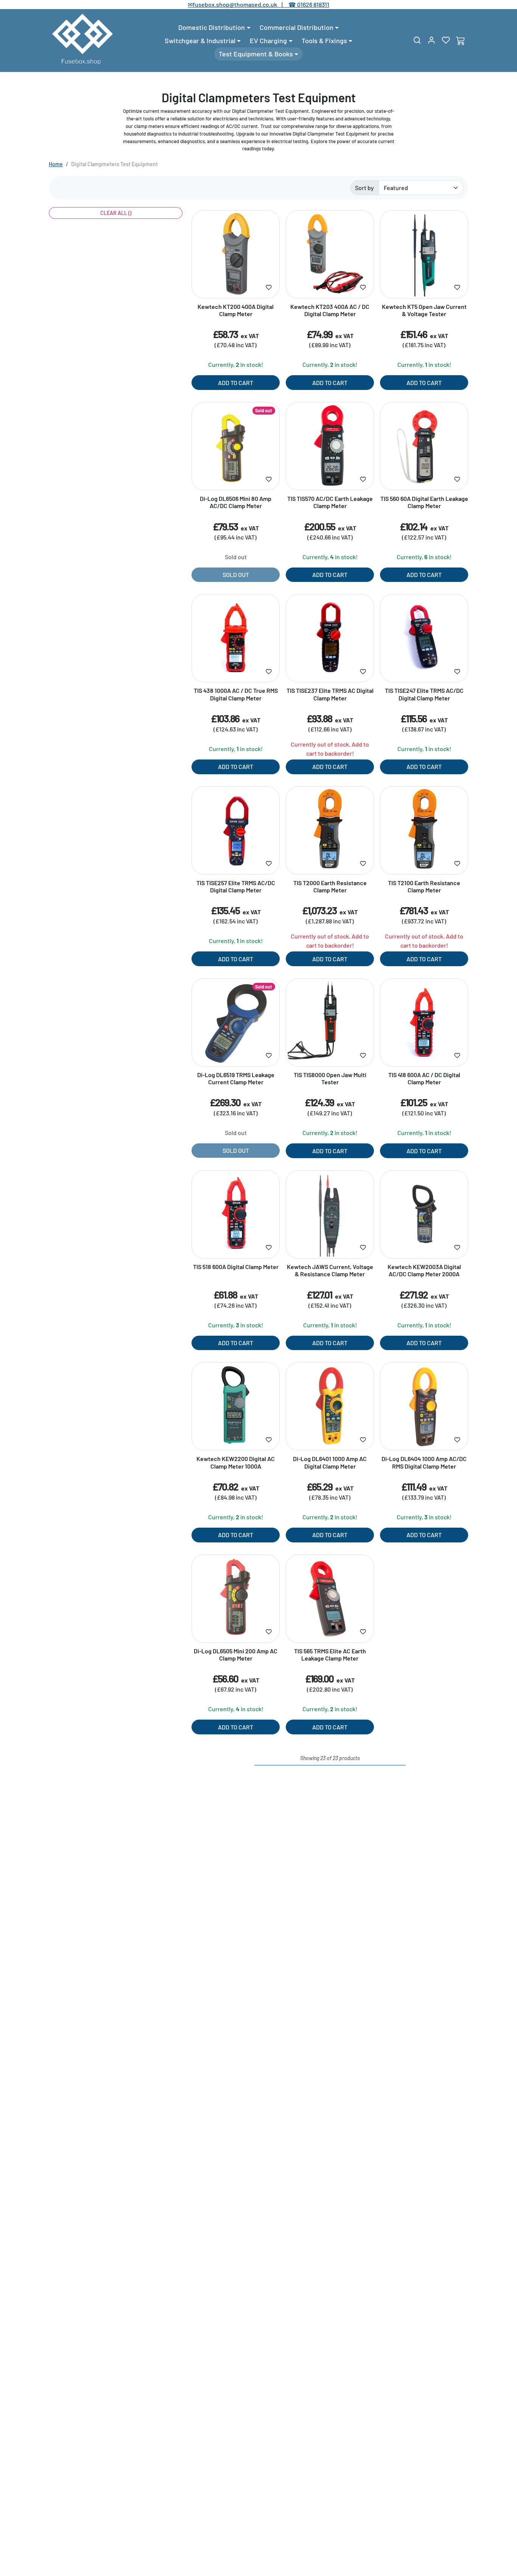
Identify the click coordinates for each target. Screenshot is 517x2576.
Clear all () (116, 213)
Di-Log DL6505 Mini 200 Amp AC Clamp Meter (236, 1654)
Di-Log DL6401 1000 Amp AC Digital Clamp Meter (330, 1462)
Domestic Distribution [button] (212, 27)
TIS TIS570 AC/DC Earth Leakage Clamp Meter (330, 502)
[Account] (431, 40)
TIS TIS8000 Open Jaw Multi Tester (330, 1078)
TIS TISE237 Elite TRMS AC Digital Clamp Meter (330, 694)
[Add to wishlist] (269, 287)
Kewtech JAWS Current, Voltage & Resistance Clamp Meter (330, 1270)
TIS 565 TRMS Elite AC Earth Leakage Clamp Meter (330, 1654)
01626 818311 (313, 4)
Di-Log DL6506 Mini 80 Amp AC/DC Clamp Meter (236, 502)
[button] (417, 40)
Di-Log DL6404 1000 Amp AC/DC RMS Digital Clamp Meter (424, 1462)
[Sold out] (236, 486)
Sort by (364, 188)
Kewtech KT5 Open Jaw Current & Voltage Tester (424, 310)
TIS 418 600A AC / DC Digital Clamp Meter (424, 1078)
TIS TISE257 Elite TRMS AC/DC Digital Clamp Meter (236, 886)
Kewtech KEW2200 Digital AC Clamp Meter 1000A (236, 1462)
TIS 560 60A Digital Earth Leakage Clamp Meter (424, 502)
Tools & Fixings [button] (324, 41)
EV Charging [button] (268, 41)
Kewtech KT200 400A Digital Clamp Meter (236, 310)
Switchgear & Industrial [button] (200, 41)
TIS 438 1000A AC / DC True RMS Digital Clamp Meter (236, 694)
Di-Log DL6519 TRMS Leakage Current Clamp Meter (236, 1078)
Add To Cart (236, 383)
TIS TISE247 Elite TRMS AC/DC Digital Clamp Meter (424, 694)
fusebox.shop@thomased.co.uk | (242, 4)
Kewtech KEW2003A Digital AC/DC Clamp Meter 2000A (424, 1270)
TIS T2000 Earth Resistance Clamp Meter (330, 886)
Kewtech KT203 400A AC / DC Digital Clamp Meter (330, 310)
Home (56, 164)
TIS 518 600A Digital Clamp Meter (236, 1267)
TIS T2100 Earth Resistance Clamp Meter (424, 886)
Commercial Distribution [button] (297, 27)
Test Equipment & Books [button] (256, 54)
